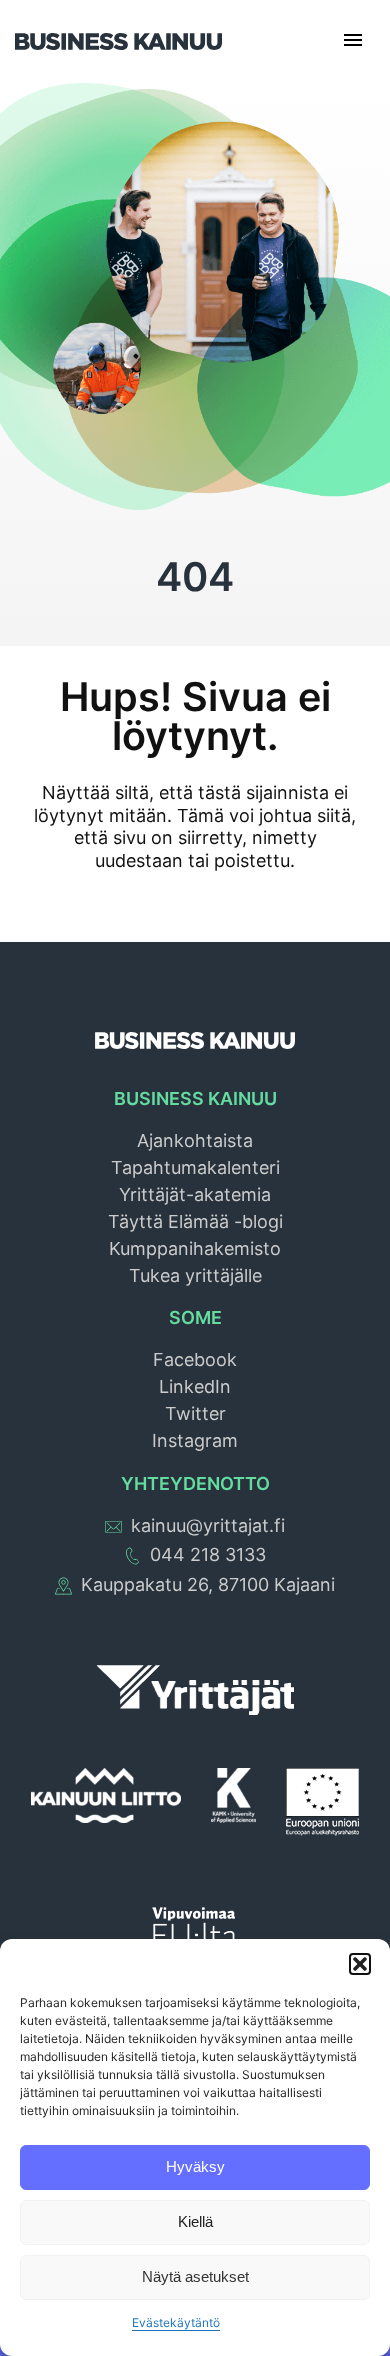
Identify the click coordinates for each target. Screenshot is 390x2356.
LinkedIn (195, 1386)
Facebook (195, 1359)
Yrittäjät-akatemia (195, 1194)
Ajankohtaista (195, 1140)
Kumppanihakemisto (195, 1248)
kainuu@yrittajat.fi (208, 1525)
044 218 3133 (208, 1554)
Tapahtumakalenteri (195, 1167)
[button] (360, 1964)
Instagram (195, 1440)
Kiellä (195, 2221)
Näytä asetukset (195, 2276)
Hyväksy (195, 2166)
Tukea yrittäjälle (195, 1275)
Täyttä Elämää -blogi (195, 1221)
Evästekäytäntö (176, 2322)
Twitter (195, 1413)
